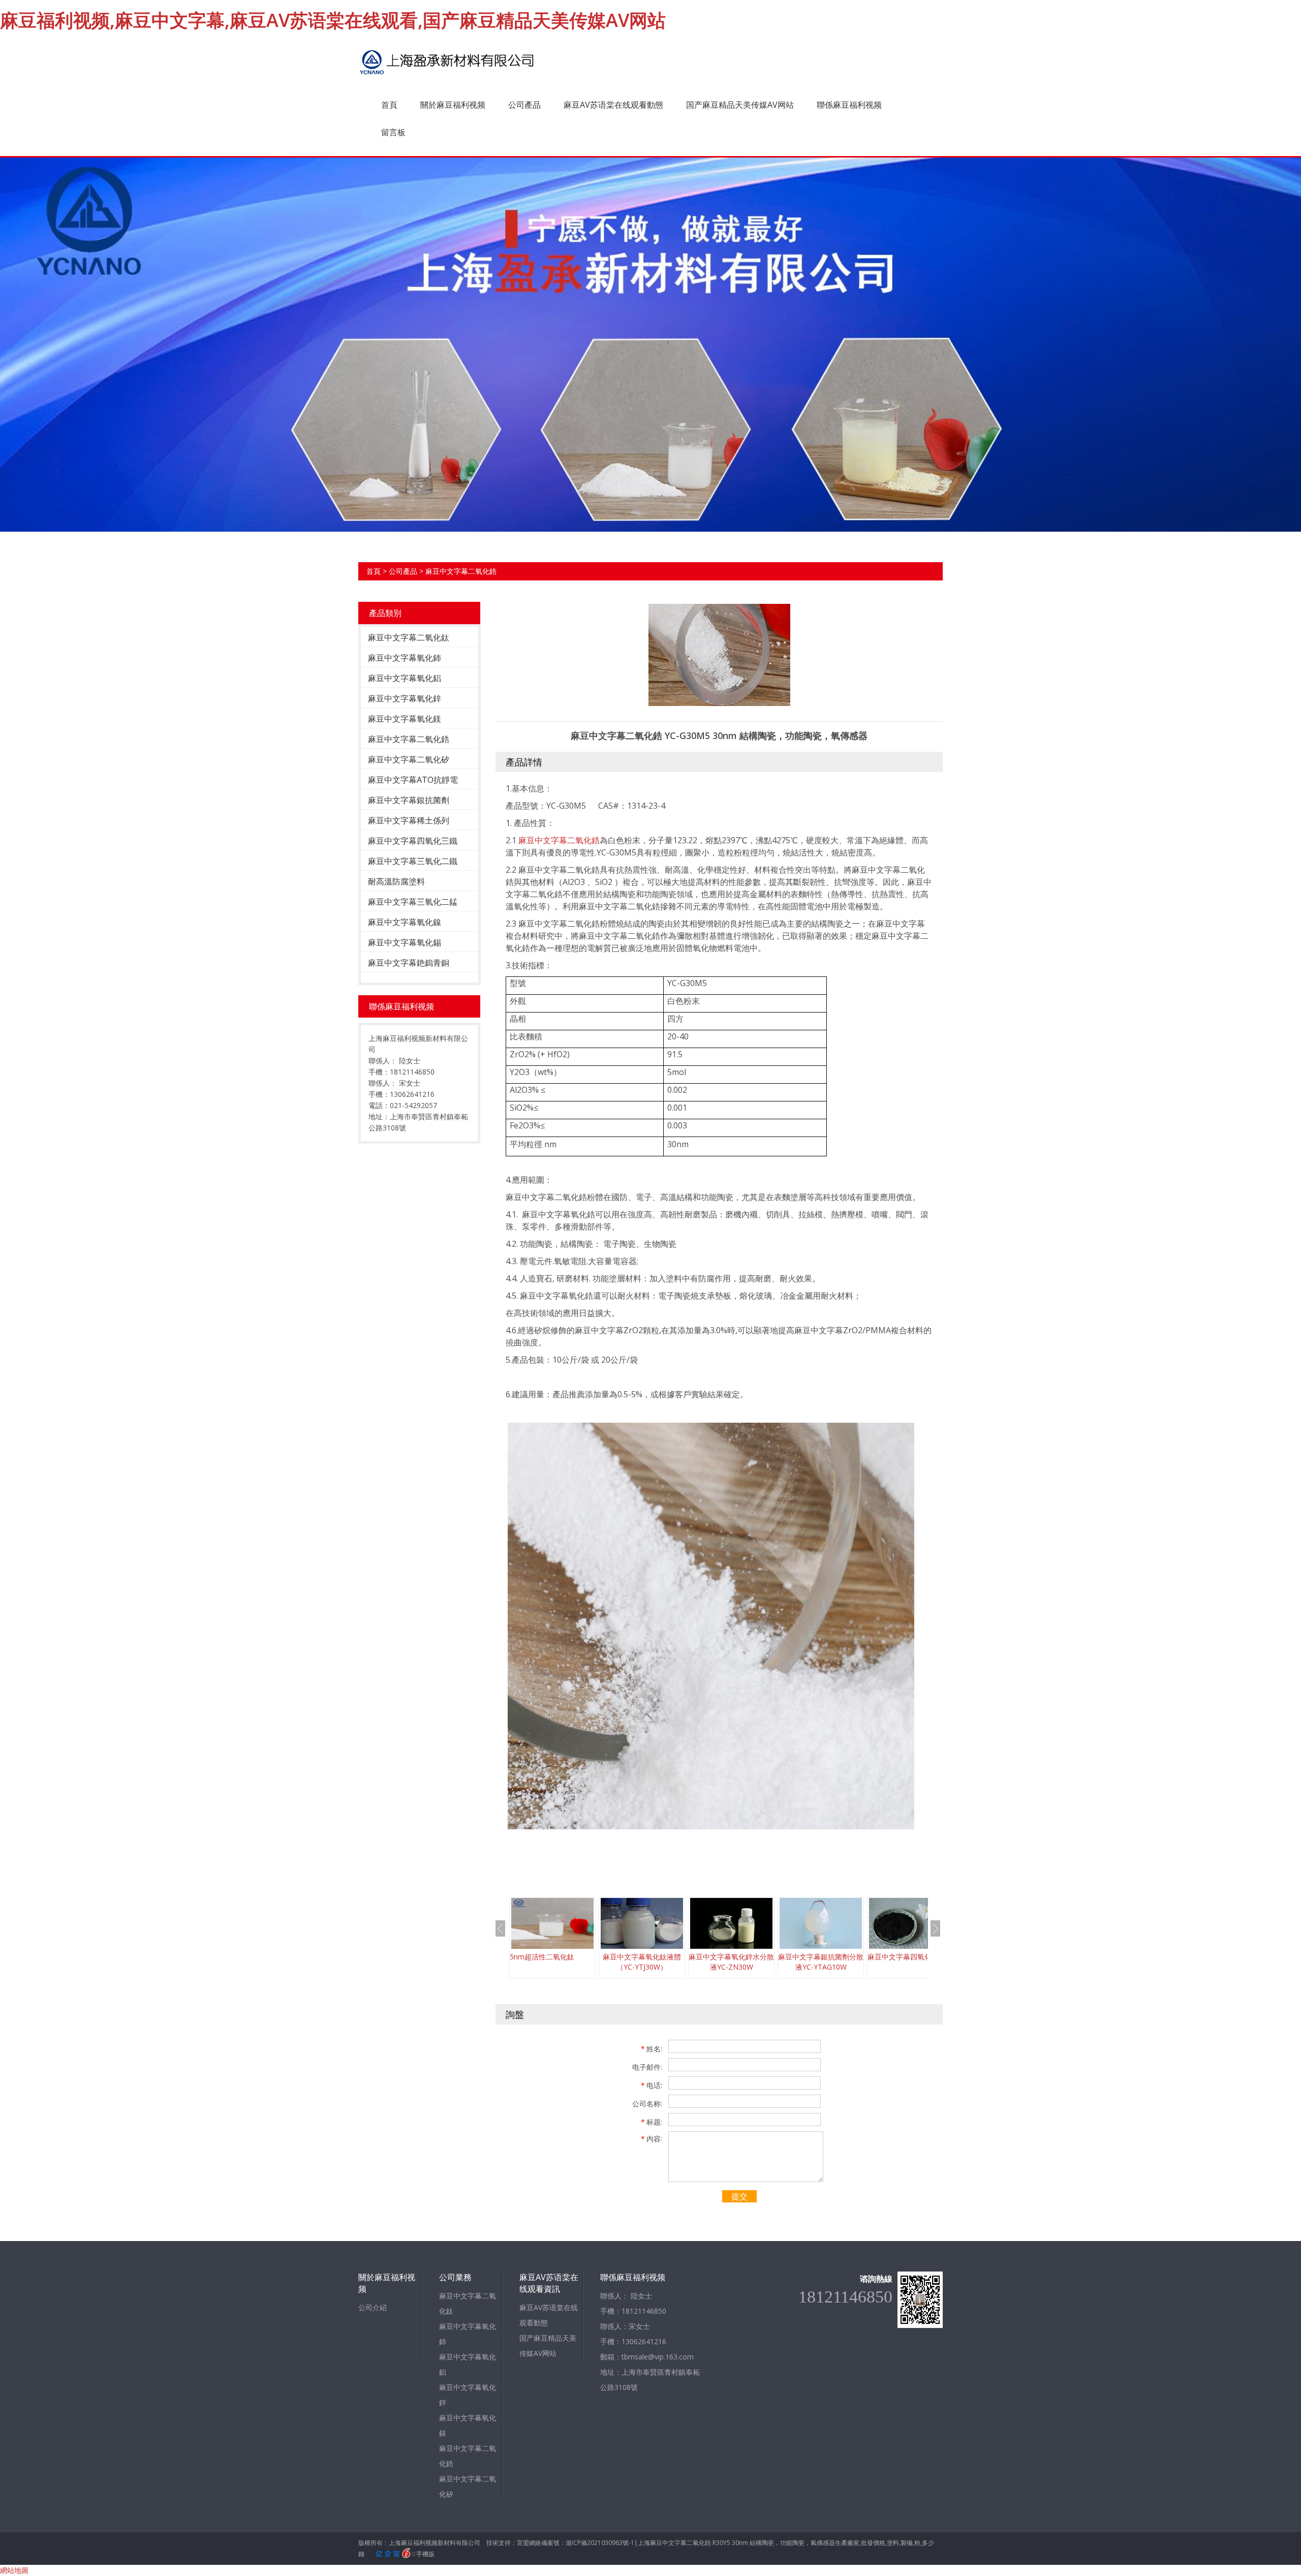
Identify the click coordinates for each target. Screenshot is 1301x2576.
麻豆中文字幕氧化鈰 (405, 658)
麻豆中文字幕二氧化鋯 (461, 571)
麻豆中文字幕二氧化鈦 (409, 637)
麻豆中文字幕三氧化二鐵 (413, 861)
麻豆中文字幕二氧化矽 (409, 759)
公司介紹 (373, 2307)
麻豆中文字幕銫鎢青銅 (409, 963)
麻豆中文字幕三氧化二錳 (413, 902)
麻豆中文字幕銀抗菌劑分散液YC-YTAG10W (821, 1962)
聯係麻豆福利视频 (849, 105)
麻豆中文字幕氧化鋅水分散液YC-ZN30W (731, 1962)
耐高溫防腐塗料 (396, 881)
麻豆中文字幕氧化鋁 (405, 678)
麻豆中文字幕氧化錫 (405, 942)
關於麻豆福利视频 (453, 105)
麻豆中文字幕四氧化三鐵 (413, 841)
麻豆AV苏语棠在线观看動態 (613, 105)
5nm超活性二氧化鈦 (542, 1957)
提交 (739, 2196)
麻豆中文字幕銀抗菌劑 (409, 800)
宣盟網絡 (529, 2543)
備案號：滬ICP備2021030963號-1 (588, 2543)
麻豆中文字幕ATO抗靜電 (413, 780)
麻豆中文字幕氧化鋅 (405, 698)
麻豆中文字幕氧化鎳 (405, 922)
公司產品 (524, 105)
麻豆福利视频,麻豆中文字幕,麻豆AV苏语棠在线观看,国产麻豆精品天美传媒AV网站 (333, 20)
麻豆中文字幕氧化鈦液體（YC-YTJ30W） (642, 1962)
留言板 (393, 132)
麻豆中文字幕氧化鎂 (405, 719)
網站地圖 (14, 2570)
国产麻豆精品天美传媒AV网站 (740, 105)
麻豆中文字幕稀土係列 (409, 820)
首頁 (389, 105)
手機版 (425, 2554)
